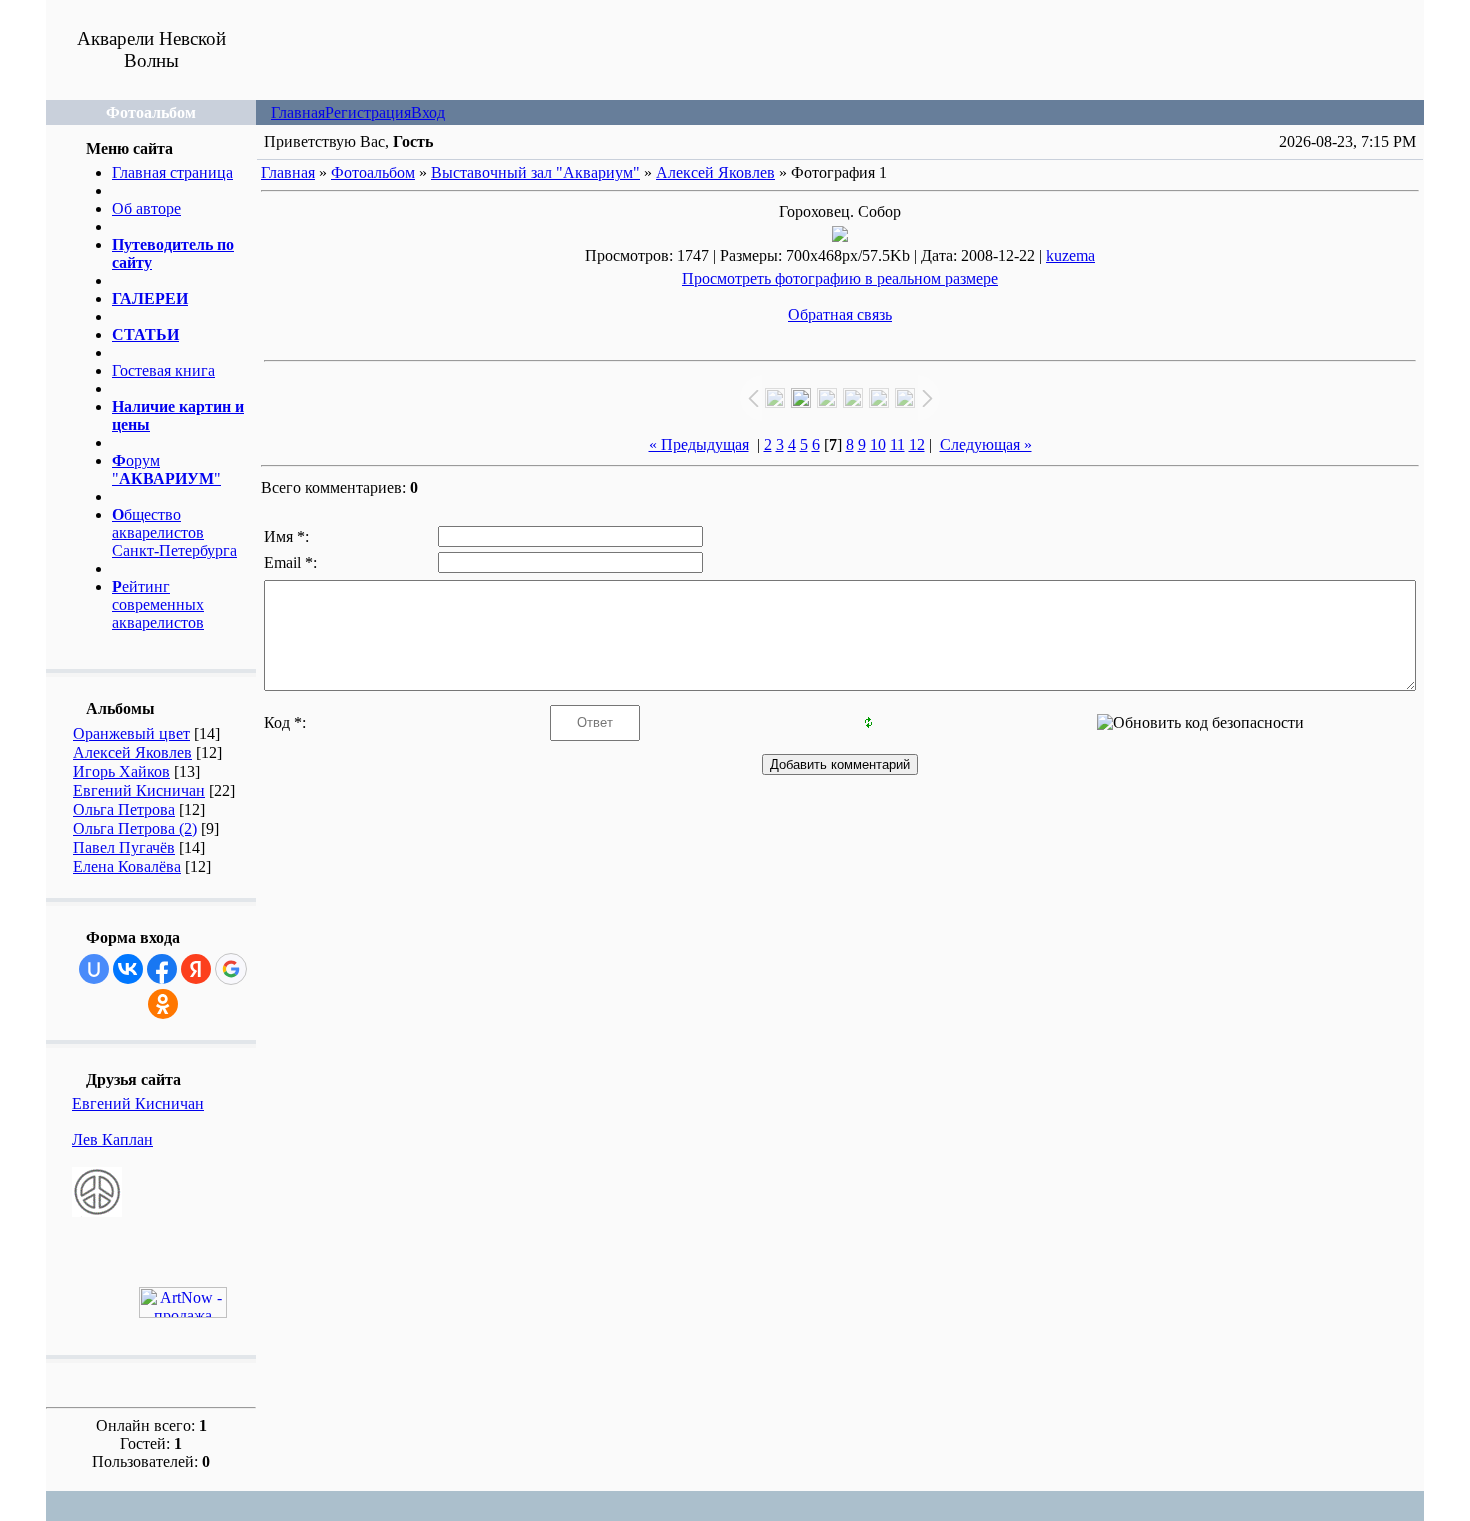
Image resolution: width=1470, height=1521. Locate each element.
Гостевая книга (163, 370)
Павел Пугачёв (124, 847)
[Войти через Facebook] (162, 969)
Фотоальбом (373, 172)
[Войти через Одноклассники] (163, 1004)
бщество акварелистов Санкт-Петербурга (174, 532)
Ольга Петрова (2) (135, 828)
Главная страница (172, 172)
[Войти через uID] (94, 969)
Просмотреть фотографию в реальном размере (840, 278)
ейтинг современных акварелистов (158, 604)
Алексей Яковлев (132, 752)
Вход (428, 112)
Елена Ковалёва (127, 866)
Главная (298, 112)
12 (917, 444)
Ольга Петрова (124, 809)
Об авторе (146, 208)
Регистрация (368, 112)
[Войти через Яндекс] (196, 969)
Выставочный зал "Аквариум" (535, 172)
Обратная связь (840, 314)
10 (878, 444)
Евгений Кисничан (139, 790)
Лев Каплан (112, 1139)
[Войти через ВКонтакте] (128, 969)
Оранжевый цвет (131, 733)
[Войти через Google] (231, 969)
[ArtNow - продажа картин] (183, 1312)
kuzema (1070, 255)
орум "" (166, 469)
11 (897, 444)
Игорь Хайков (121, 771)
